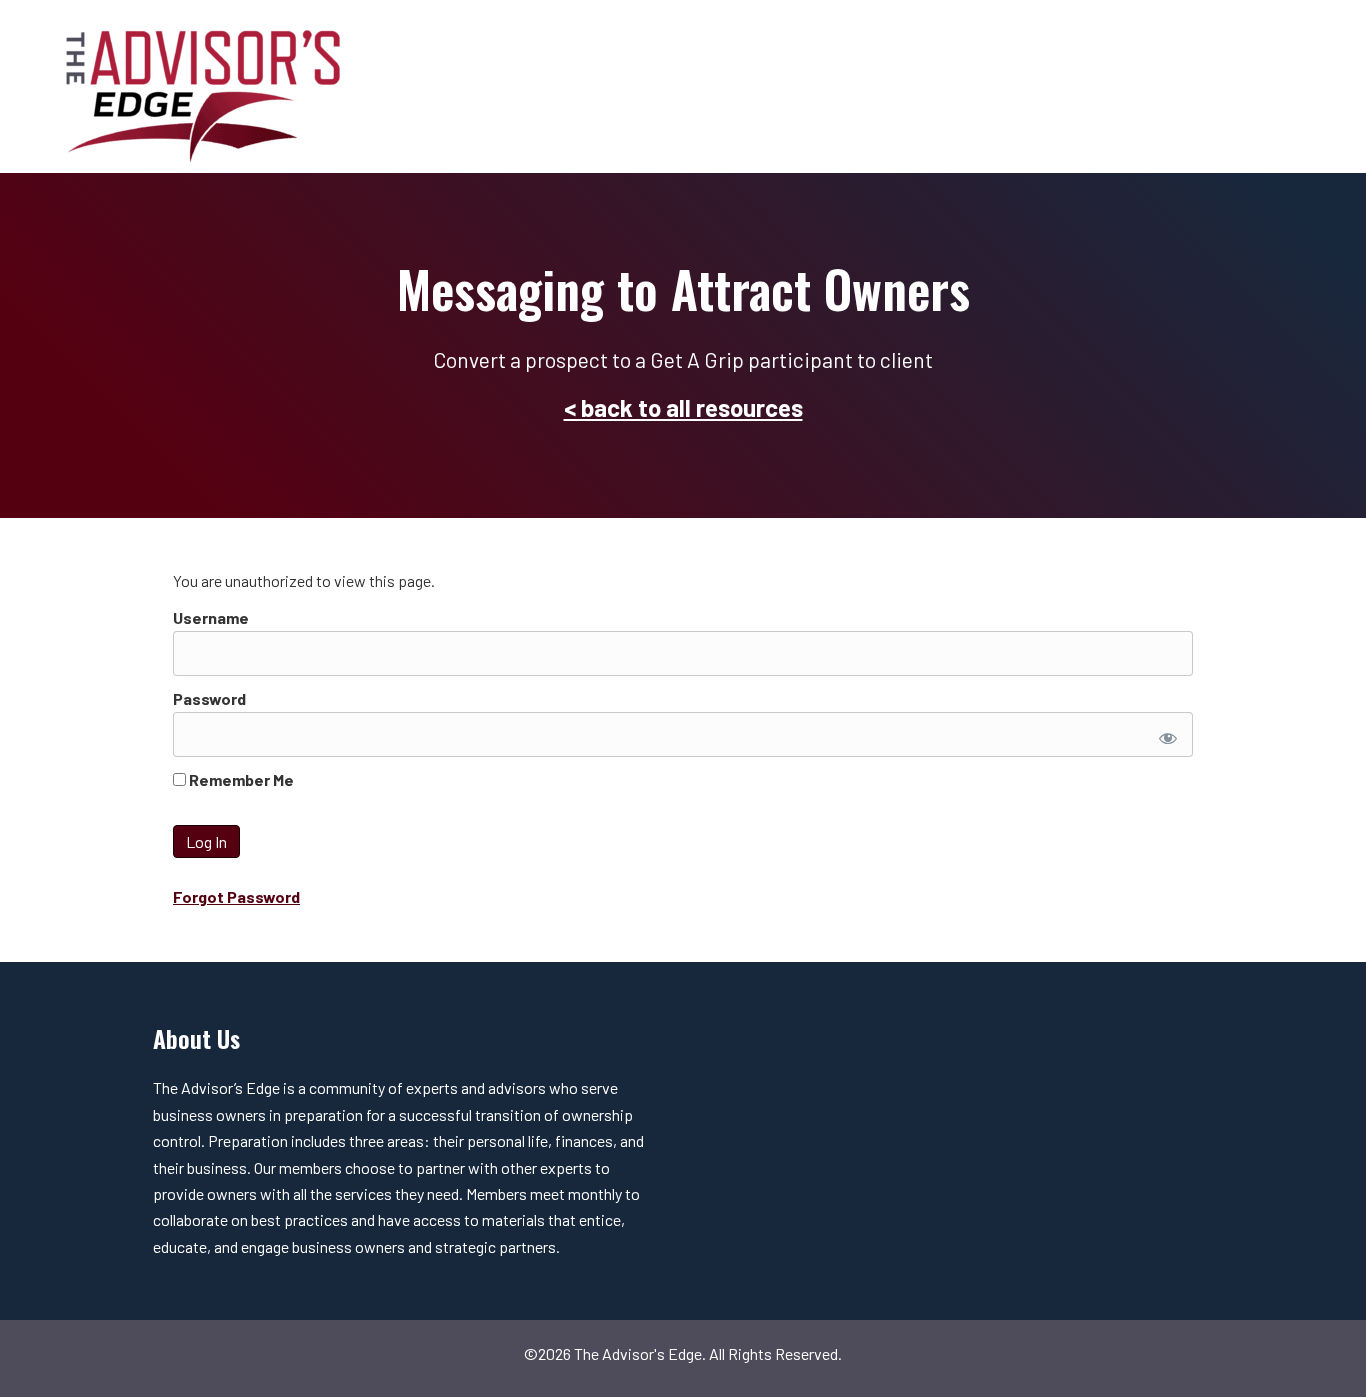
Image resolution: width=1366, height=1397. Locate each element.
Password (209, 698)
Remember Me (240, 779)
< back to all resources (683, 407)
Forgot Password (236, 896)
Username (211, 617)
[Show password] (1164, 734)
